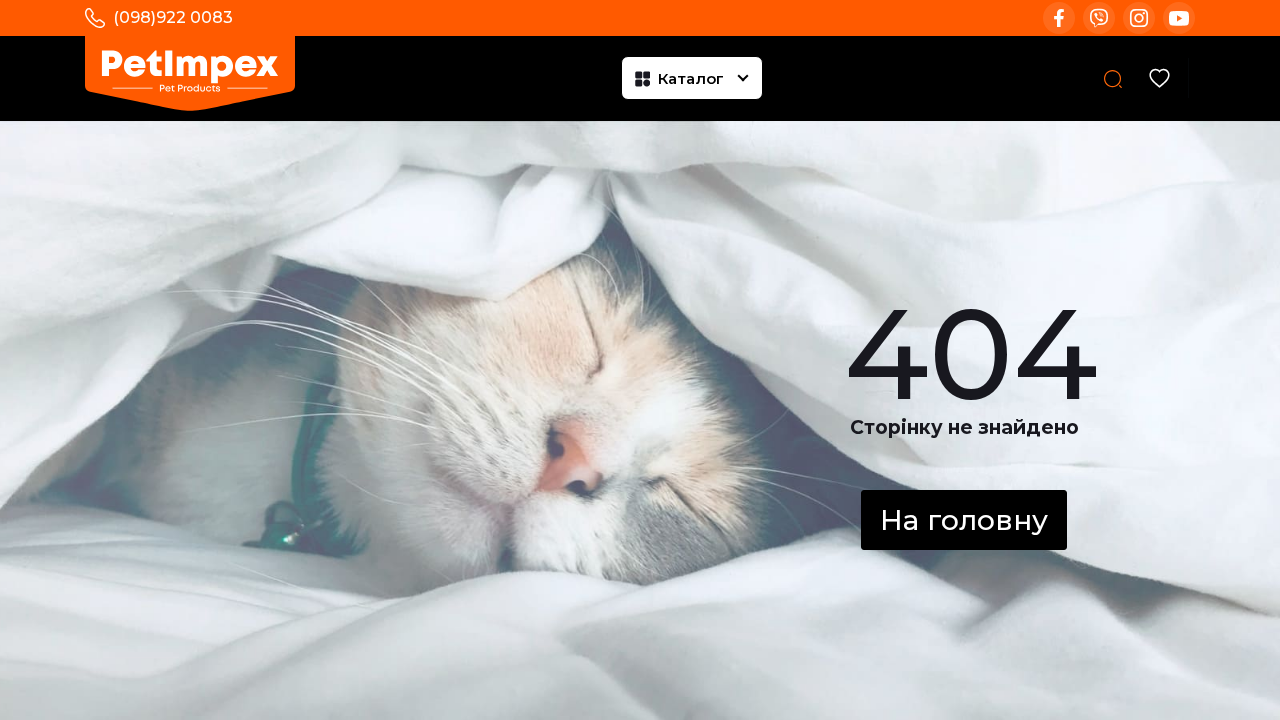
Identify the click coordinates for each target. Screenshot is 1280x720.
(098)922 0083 (173, 17)
